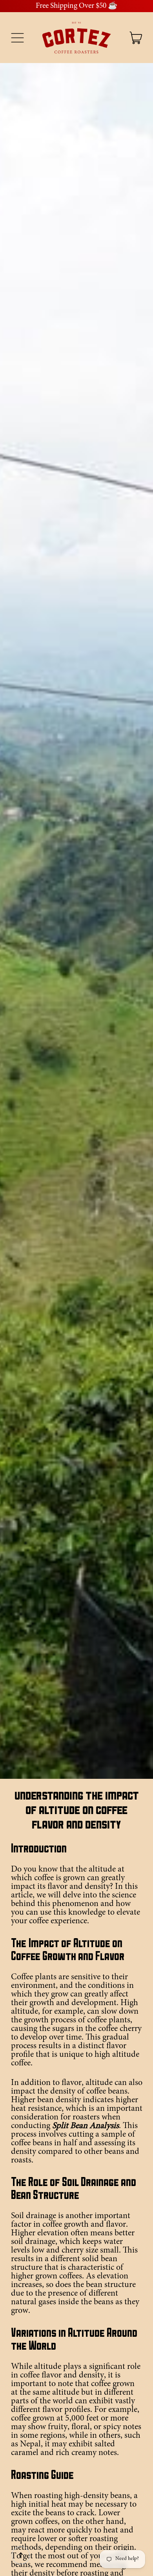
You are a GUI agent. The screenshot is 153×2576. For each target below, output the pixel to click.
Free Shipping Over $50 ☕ (76, 6)
